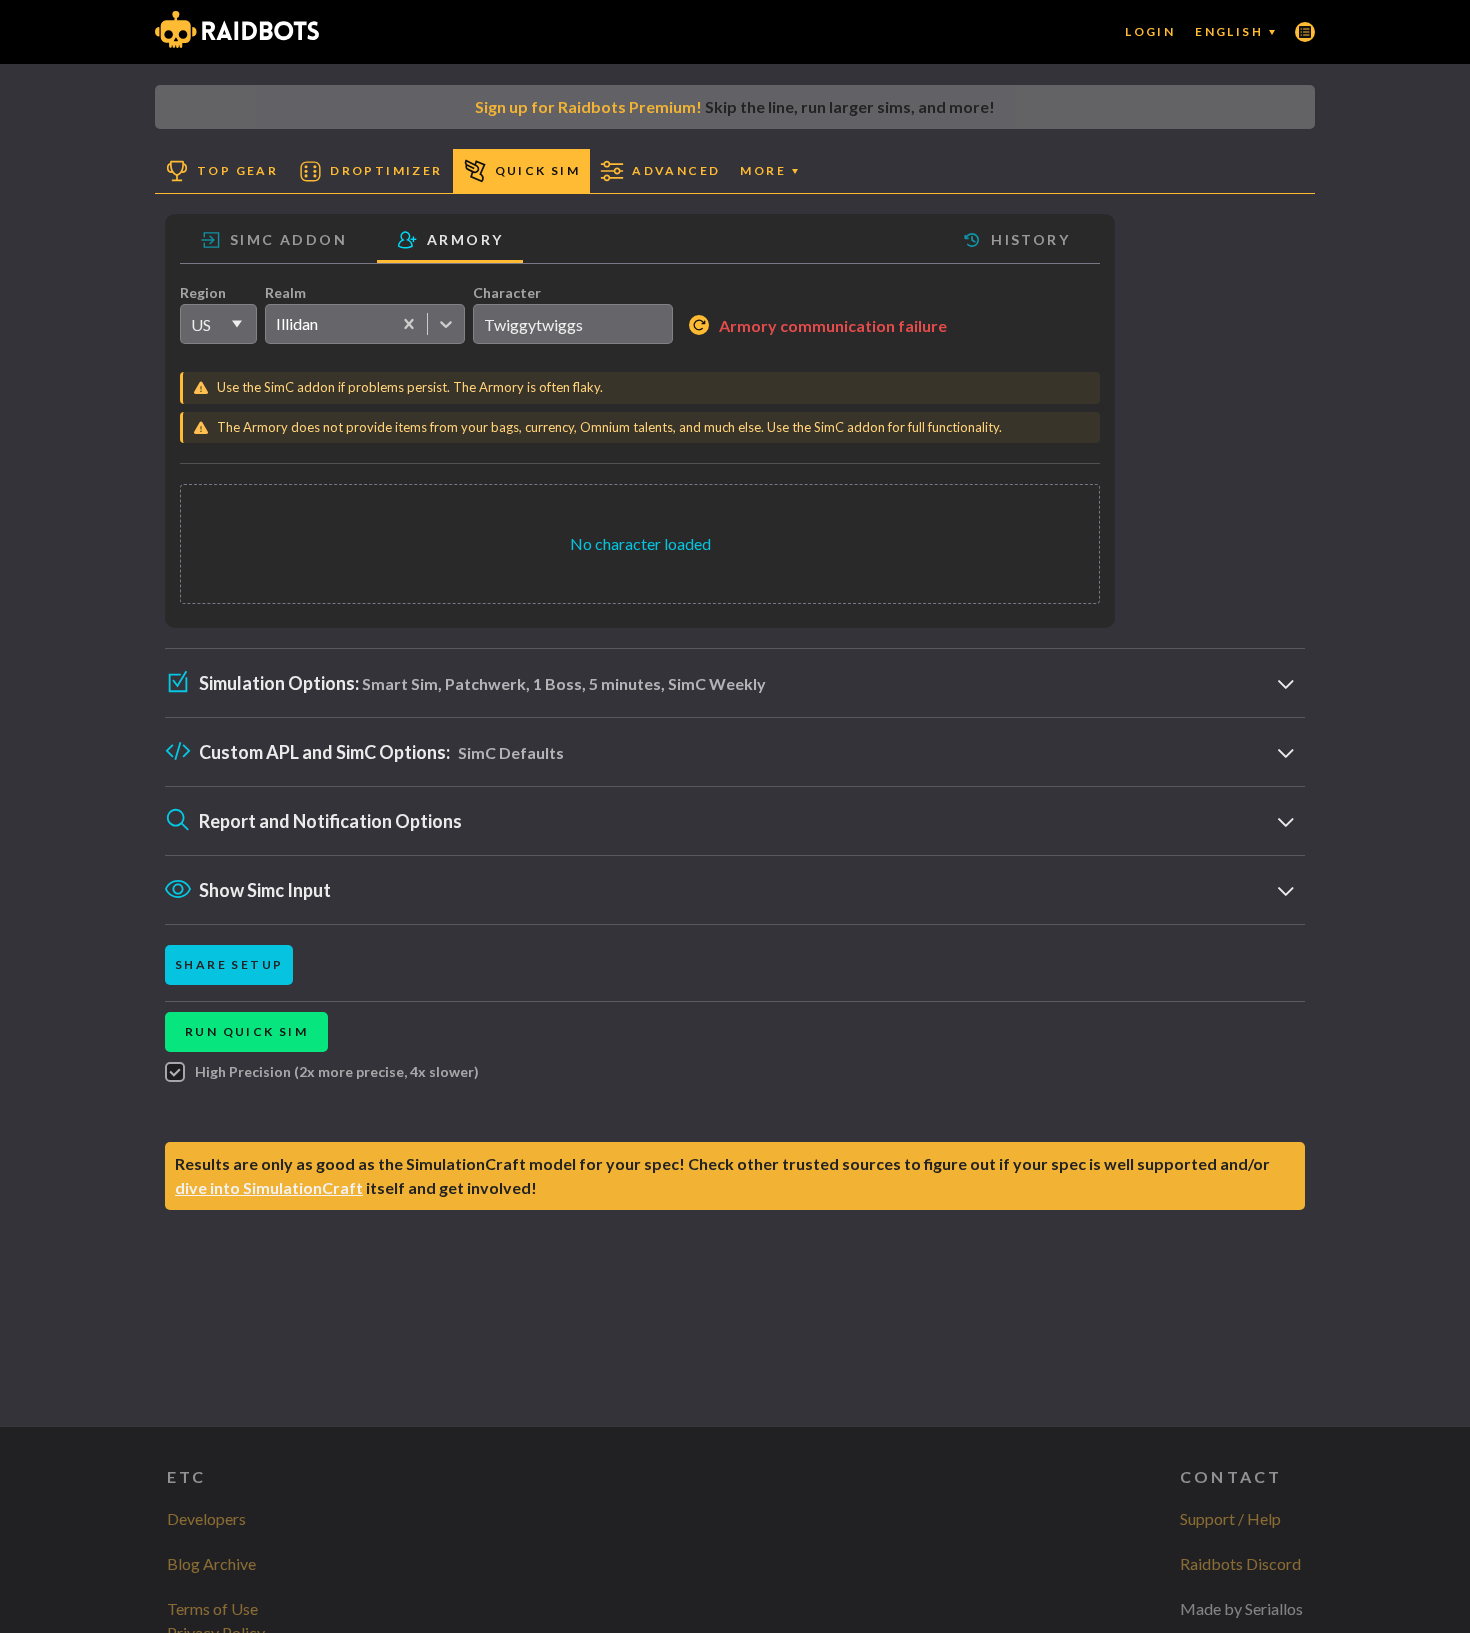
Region (203, 292)
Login (1150, 31)
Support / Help (1230, 1518)
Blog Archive (211, 1563)
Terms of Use (212, 1608)
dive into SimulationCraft (269, 1187)
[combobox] (275, 324)
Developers (206, 1518)
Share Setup (229, 964)
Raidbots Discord (1240, 1563)
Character (507, 292)
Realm (285, 292)
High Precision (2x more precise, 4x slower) (337, 1071)
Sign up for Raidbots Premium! (588, 106)
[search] (573, 324)
